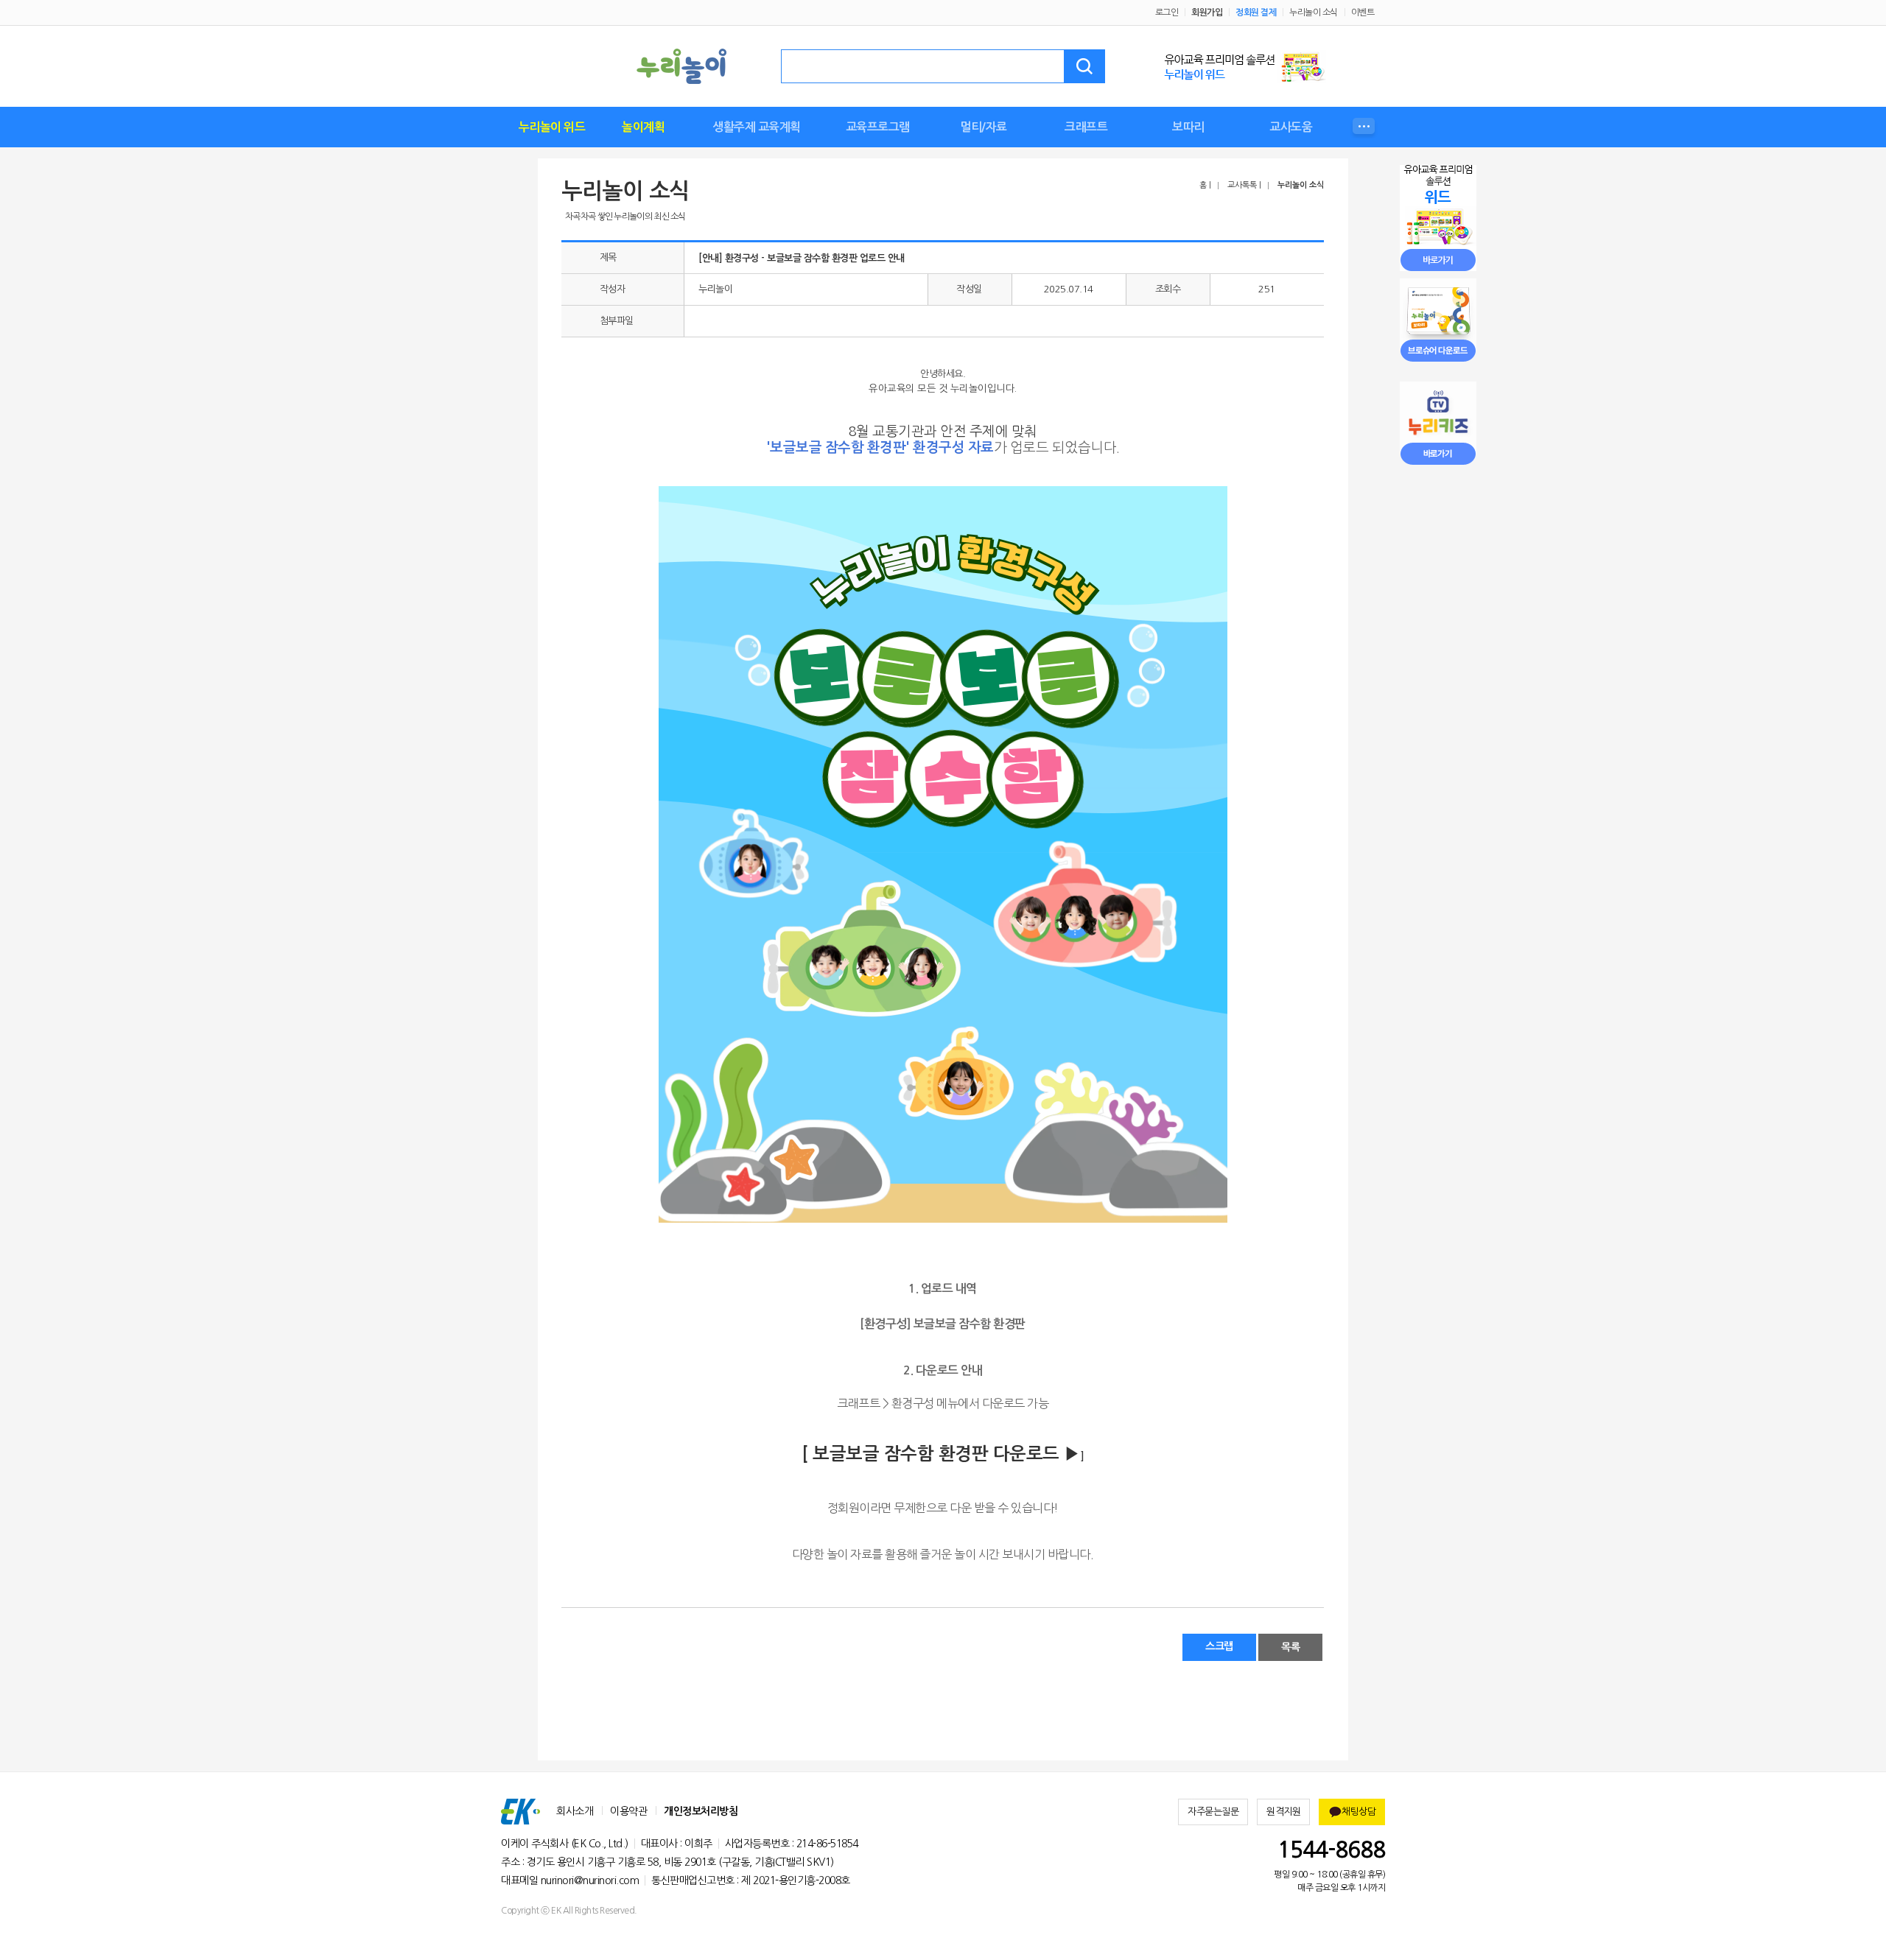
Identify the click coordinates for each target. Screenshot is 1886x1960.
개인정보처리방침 (701, 1811)
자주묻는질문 (1213, 1812)
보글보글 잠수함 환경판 (900, 1454)
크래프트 (1086, 127)
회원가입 (1207, 13)
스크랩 (1219, 1646)
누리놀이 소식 (1314, 13)
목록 (1290, 1647)
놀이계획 (643, 127)
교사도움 (1291, 127)
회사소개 (575, 1811)
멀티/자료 (984, 127)
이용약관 (628, 1811)
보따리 (1188, 127)
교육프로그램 (878, 127)
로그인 (1167, 13)
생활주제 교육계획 (757, 127)
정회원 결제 (1256, 13)
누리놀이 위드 (552, 127)
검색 (1084, 66)
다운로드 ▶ (1034, 1454)
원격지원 (1283, 1812)
